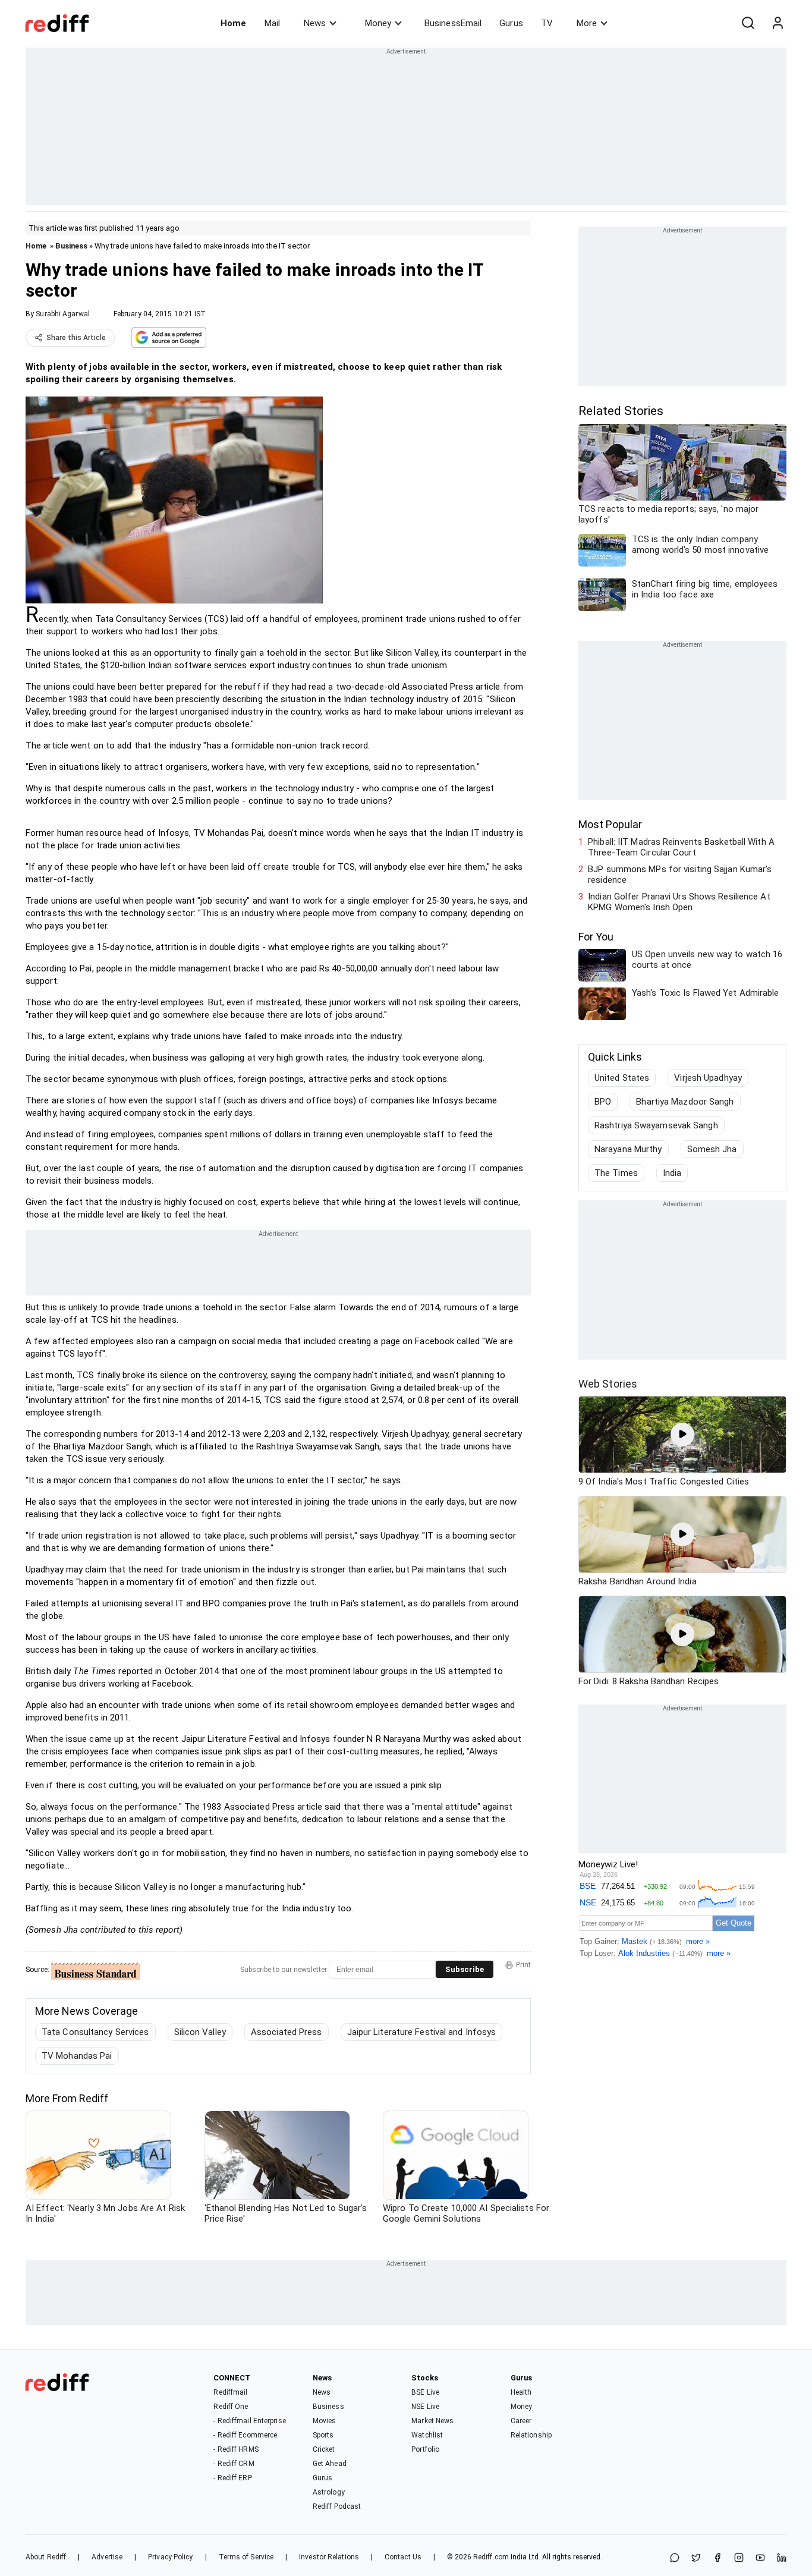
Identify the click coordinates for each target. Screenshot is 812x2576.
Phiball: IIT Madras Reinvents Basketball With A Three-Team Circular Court (681, 847)
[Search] (748, 23)
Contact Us (403, 2557)
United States (622, 1078)
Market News (432, 2421)
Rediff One (231, 2407)
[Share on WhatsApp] (675, 2558)
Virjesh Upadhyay (708, 1078)
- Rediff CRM (234, 2464)
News (315, 23)
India (672, 1173)
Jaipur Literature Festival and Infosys (422, 2032)
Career (521, 2421)
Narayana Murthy (628, 1149)
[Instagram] (739, 2558)
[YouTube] (760, 2558)
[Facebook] (717, 2558)
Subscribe (465, 1969)
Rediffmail (230, 2392)
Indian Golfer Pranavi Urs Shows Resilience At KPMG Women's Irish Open (679, 902)
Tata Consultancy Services (95, 2032)
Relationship (531, 2435)
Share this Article (76, 338)
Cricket (324, 2449)
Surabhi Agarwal (63, 314)
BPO (603, 1102)
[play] (682, 1435)
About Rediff (46, 2557)
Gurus (511, 23)
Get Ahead (330, 2464)
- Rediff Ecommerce (245, 2435)
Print (523, 1965)
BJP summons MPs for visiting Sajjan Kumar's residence (680, 875)
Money (378, 23)
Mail (272, 23)
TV (547, 23)
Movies (325, 2421)
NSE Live (425, 2407)
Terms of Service (246, 2557)
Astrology (329, 2492)
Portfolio (425, 2449)
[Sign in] (778, 23)
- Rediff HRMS (236, 2449)
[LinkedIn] (782, 2558)
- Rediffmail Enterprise (249, 2421)
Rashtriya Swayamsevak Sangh (656, 1125)
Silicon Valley (200, 2032)
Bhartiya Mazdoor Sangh (685, 1102)
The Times (616, 1173)
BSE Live (425, 2392)
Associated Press (287, 2032)
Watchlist (427, 2435)
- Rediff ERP (232, 2478)
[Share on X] (696, 2558)
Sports (323, 2435)
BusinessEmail (453, 23)
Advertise (107, 2557)
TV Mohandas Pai (77, 2056)
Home (233, 23)
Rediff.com (491, 2557)
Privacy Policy (170, 2557)
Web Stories (608, 1384)
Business (71, 246)
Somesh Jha (712, 1149)
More (587, 23)
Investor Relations (329, 2557)
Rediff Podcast (337, 2506)
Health (521, 2392)
